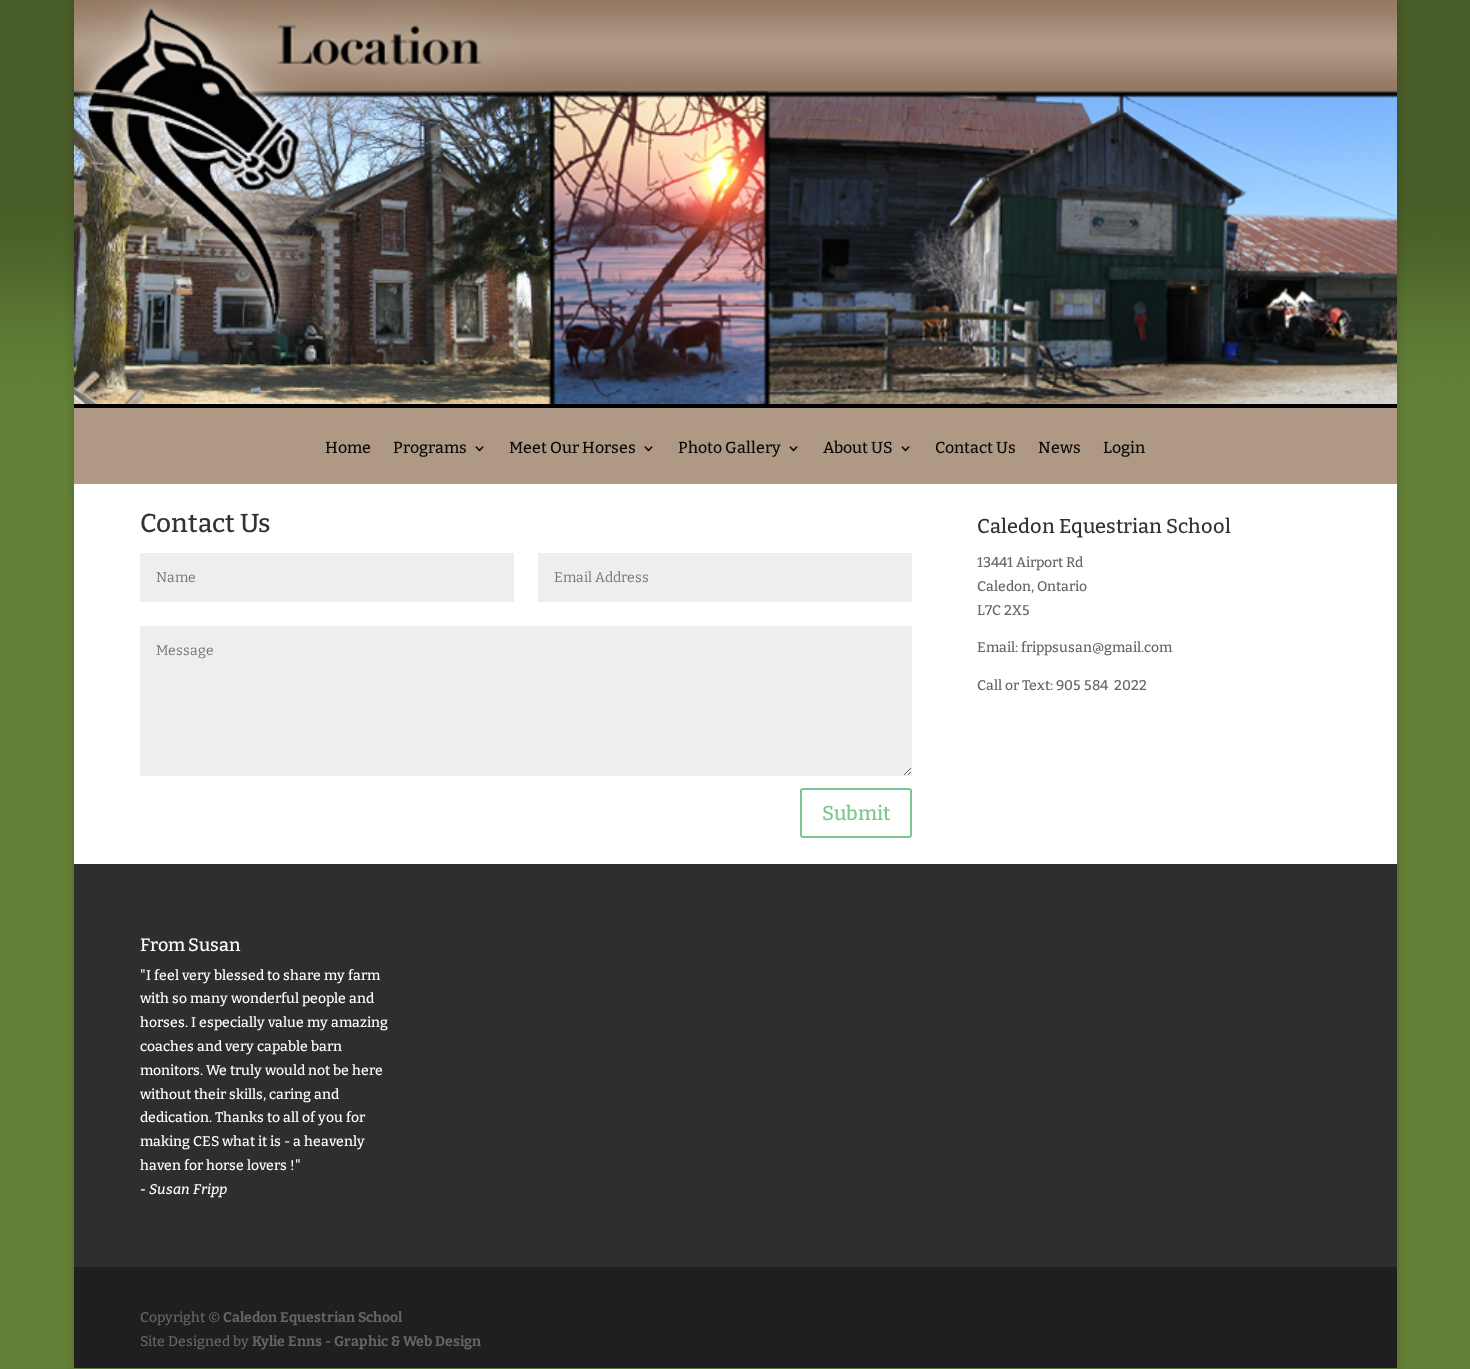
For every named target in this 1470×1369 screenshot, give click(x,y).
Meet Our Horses (572, 449)
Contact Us (975, 449)
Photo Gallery (729, 449)
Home (348, 449)
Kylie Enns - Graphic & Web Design (366, 1341)
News (1059, 449)
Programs (430, 449)
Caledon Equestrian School (312, 1317)
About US (858, 449)
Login (1124, 449)
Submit (856, 813)
